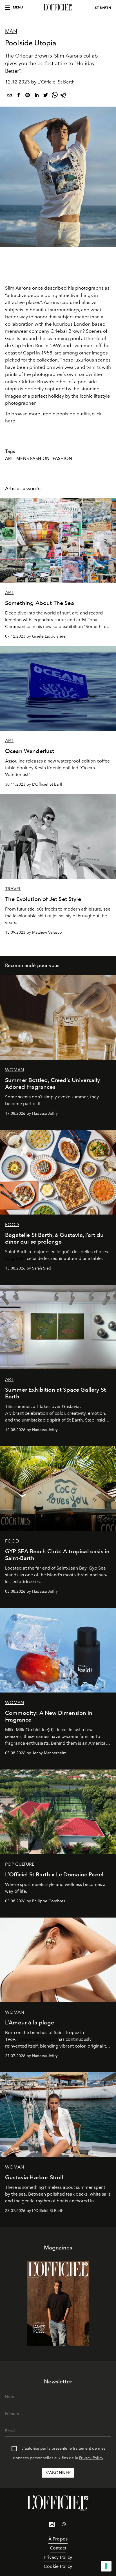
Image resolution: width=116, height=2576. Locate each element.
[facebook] (19, 96)
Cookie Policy (58, 2566)
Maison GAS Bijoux (37, 2039)
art (9, 459)
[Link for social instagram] (52, 2526)
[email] (10, 96)
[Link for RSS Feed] (64, 2525)
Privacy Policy (91, 2458)
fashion (62, 459)
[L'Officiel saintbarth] (58, 8)
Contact (58, 2548)
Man (11, 31)
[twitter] (46, 96)
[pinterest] (28, 96)
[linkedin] (37, 96)
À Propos (58, 2539)
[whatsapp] (55, 96)
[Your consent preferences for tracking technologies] (106, 2566)
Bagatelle (15, 1258)
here (10, 421)
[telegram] (64, 96)
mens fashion (33, 459)
